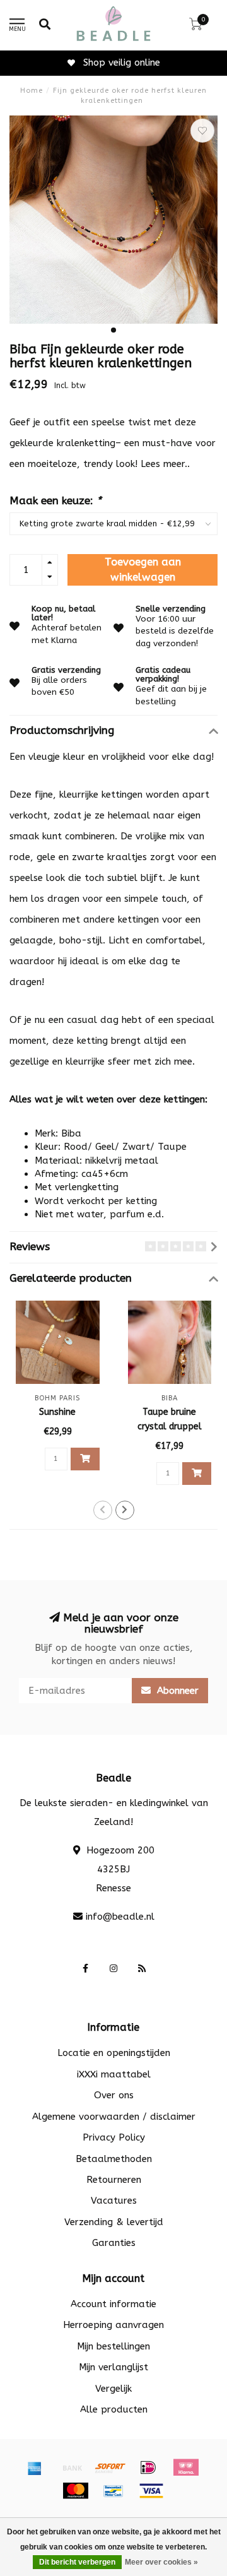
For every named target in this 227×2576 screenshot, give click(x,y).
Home (32, 91)
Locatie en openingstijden (114, 2053)
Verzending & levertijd (114, 2222)
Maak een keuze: (55, 501)
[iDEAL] (148, 2467)
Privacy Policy (114, 2137)
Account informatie (113, 2304)
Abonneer (176, 1691)
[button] (113, 330)
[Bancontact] (113, 2491)
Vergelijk (113, 2389)
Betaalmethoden (114, 2159)
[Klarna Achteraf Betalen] (186, 2467)
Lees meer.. (165, 464)
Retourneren (114, 2180)
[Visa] (151, 2491)
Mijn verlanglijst (113, 2367)
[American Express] (35, 2467)
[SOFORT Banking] (110, 2467)
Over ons (114, 2095)
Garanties (114, 2243)
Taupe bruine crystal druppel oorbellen (170, 1427)
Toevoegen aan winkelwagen (143, 570)
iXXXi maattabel (114, 2074)
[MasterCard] (76, 2491)
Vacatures (114, 2201)
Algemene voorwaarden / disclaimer (114, 2117)
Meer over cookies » (161, 2562)
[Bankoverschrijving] (73, 2467)
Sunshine (57, 1412)
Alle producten (114, 2409)
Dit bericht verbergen (77, 2562)
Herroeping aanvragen (113, 2325)
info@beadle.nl (120, 1917)
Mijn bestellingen (113, 2346)
